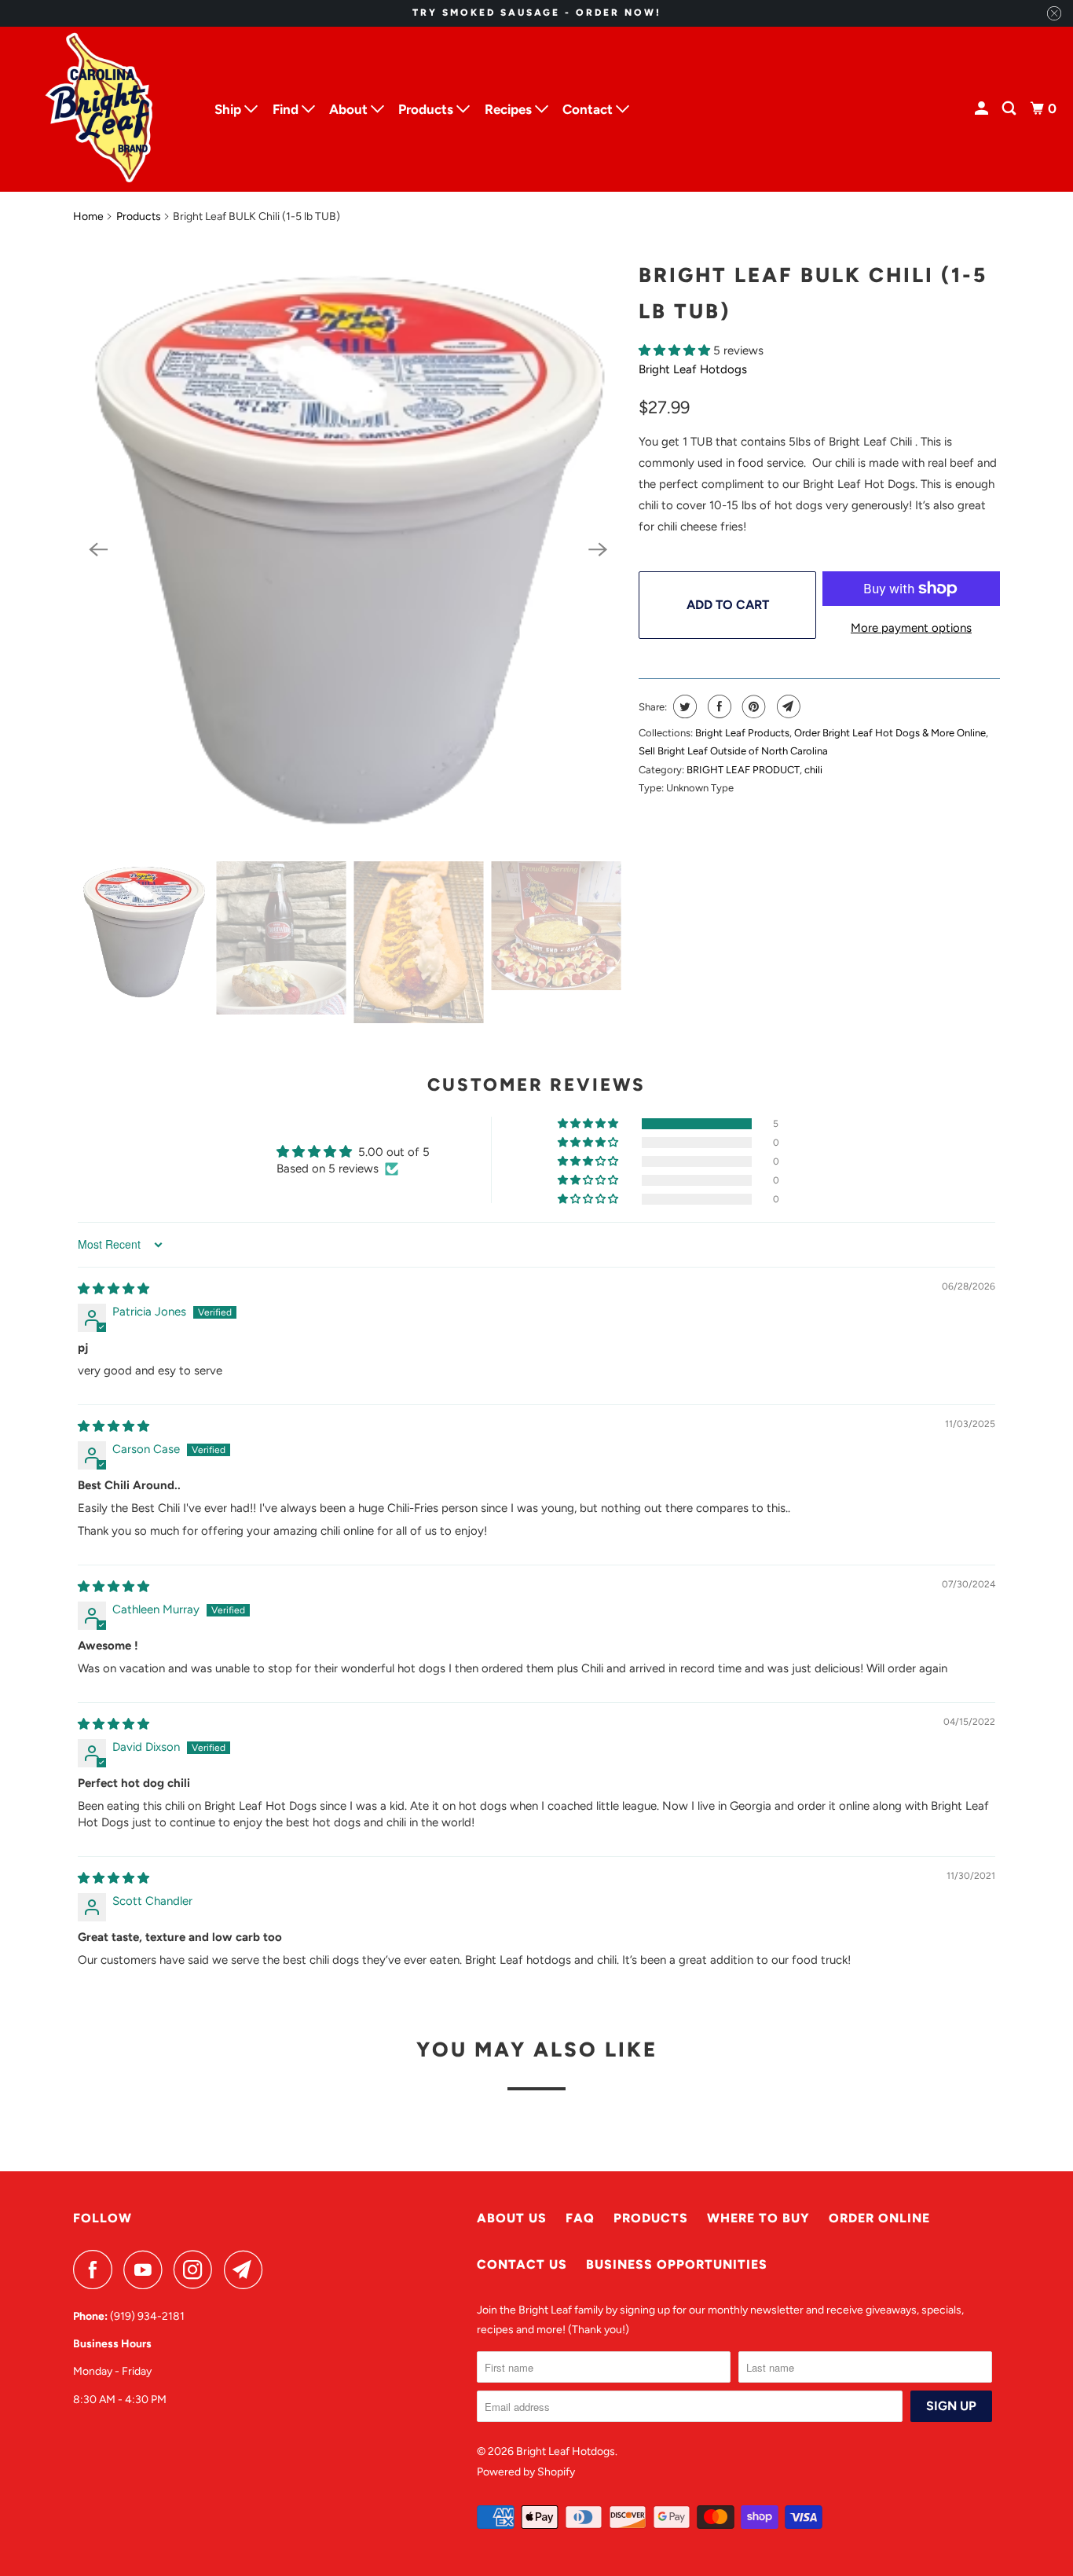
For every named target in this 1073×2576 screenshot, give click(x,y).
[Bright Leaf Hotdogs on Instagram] (197, 2270)
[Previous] (98, 549)
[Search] (1010, 109)
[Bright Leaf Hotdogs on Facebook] (97, 2270)
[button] (676, 350)
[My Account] (983, 109)
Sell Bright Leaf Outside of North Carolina (733, 751)
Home (88, 217)
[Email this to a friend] (787, 706)
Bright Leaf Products (742, 733)
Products (139, 217)
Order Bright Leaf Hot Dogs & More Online (890, 733)
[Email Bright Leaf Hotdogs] (247, 2270)
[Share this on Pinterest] (752, 706)
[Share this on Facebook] (718, 706)
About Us (512, 2218)
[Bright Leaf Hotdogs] (101, 109)
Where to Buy (758, 2218)
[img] (114, 1289)
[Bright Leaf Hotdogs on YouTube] (147, 2270)
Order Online (879, 2218)
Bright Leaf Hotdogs (693, 369)
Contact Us (522, 2264)
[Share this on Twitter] (683, 706)
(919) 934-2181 (147, 2316)
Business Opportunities (677, 2264)
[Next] (598, 549)
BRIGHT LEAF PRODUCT (743, 770)
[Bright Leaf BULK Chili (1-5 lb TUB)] (348, 550)
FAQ (580, 2218)
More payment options (911, 628)
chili (813, 770)
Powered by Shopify (526, 2472)
